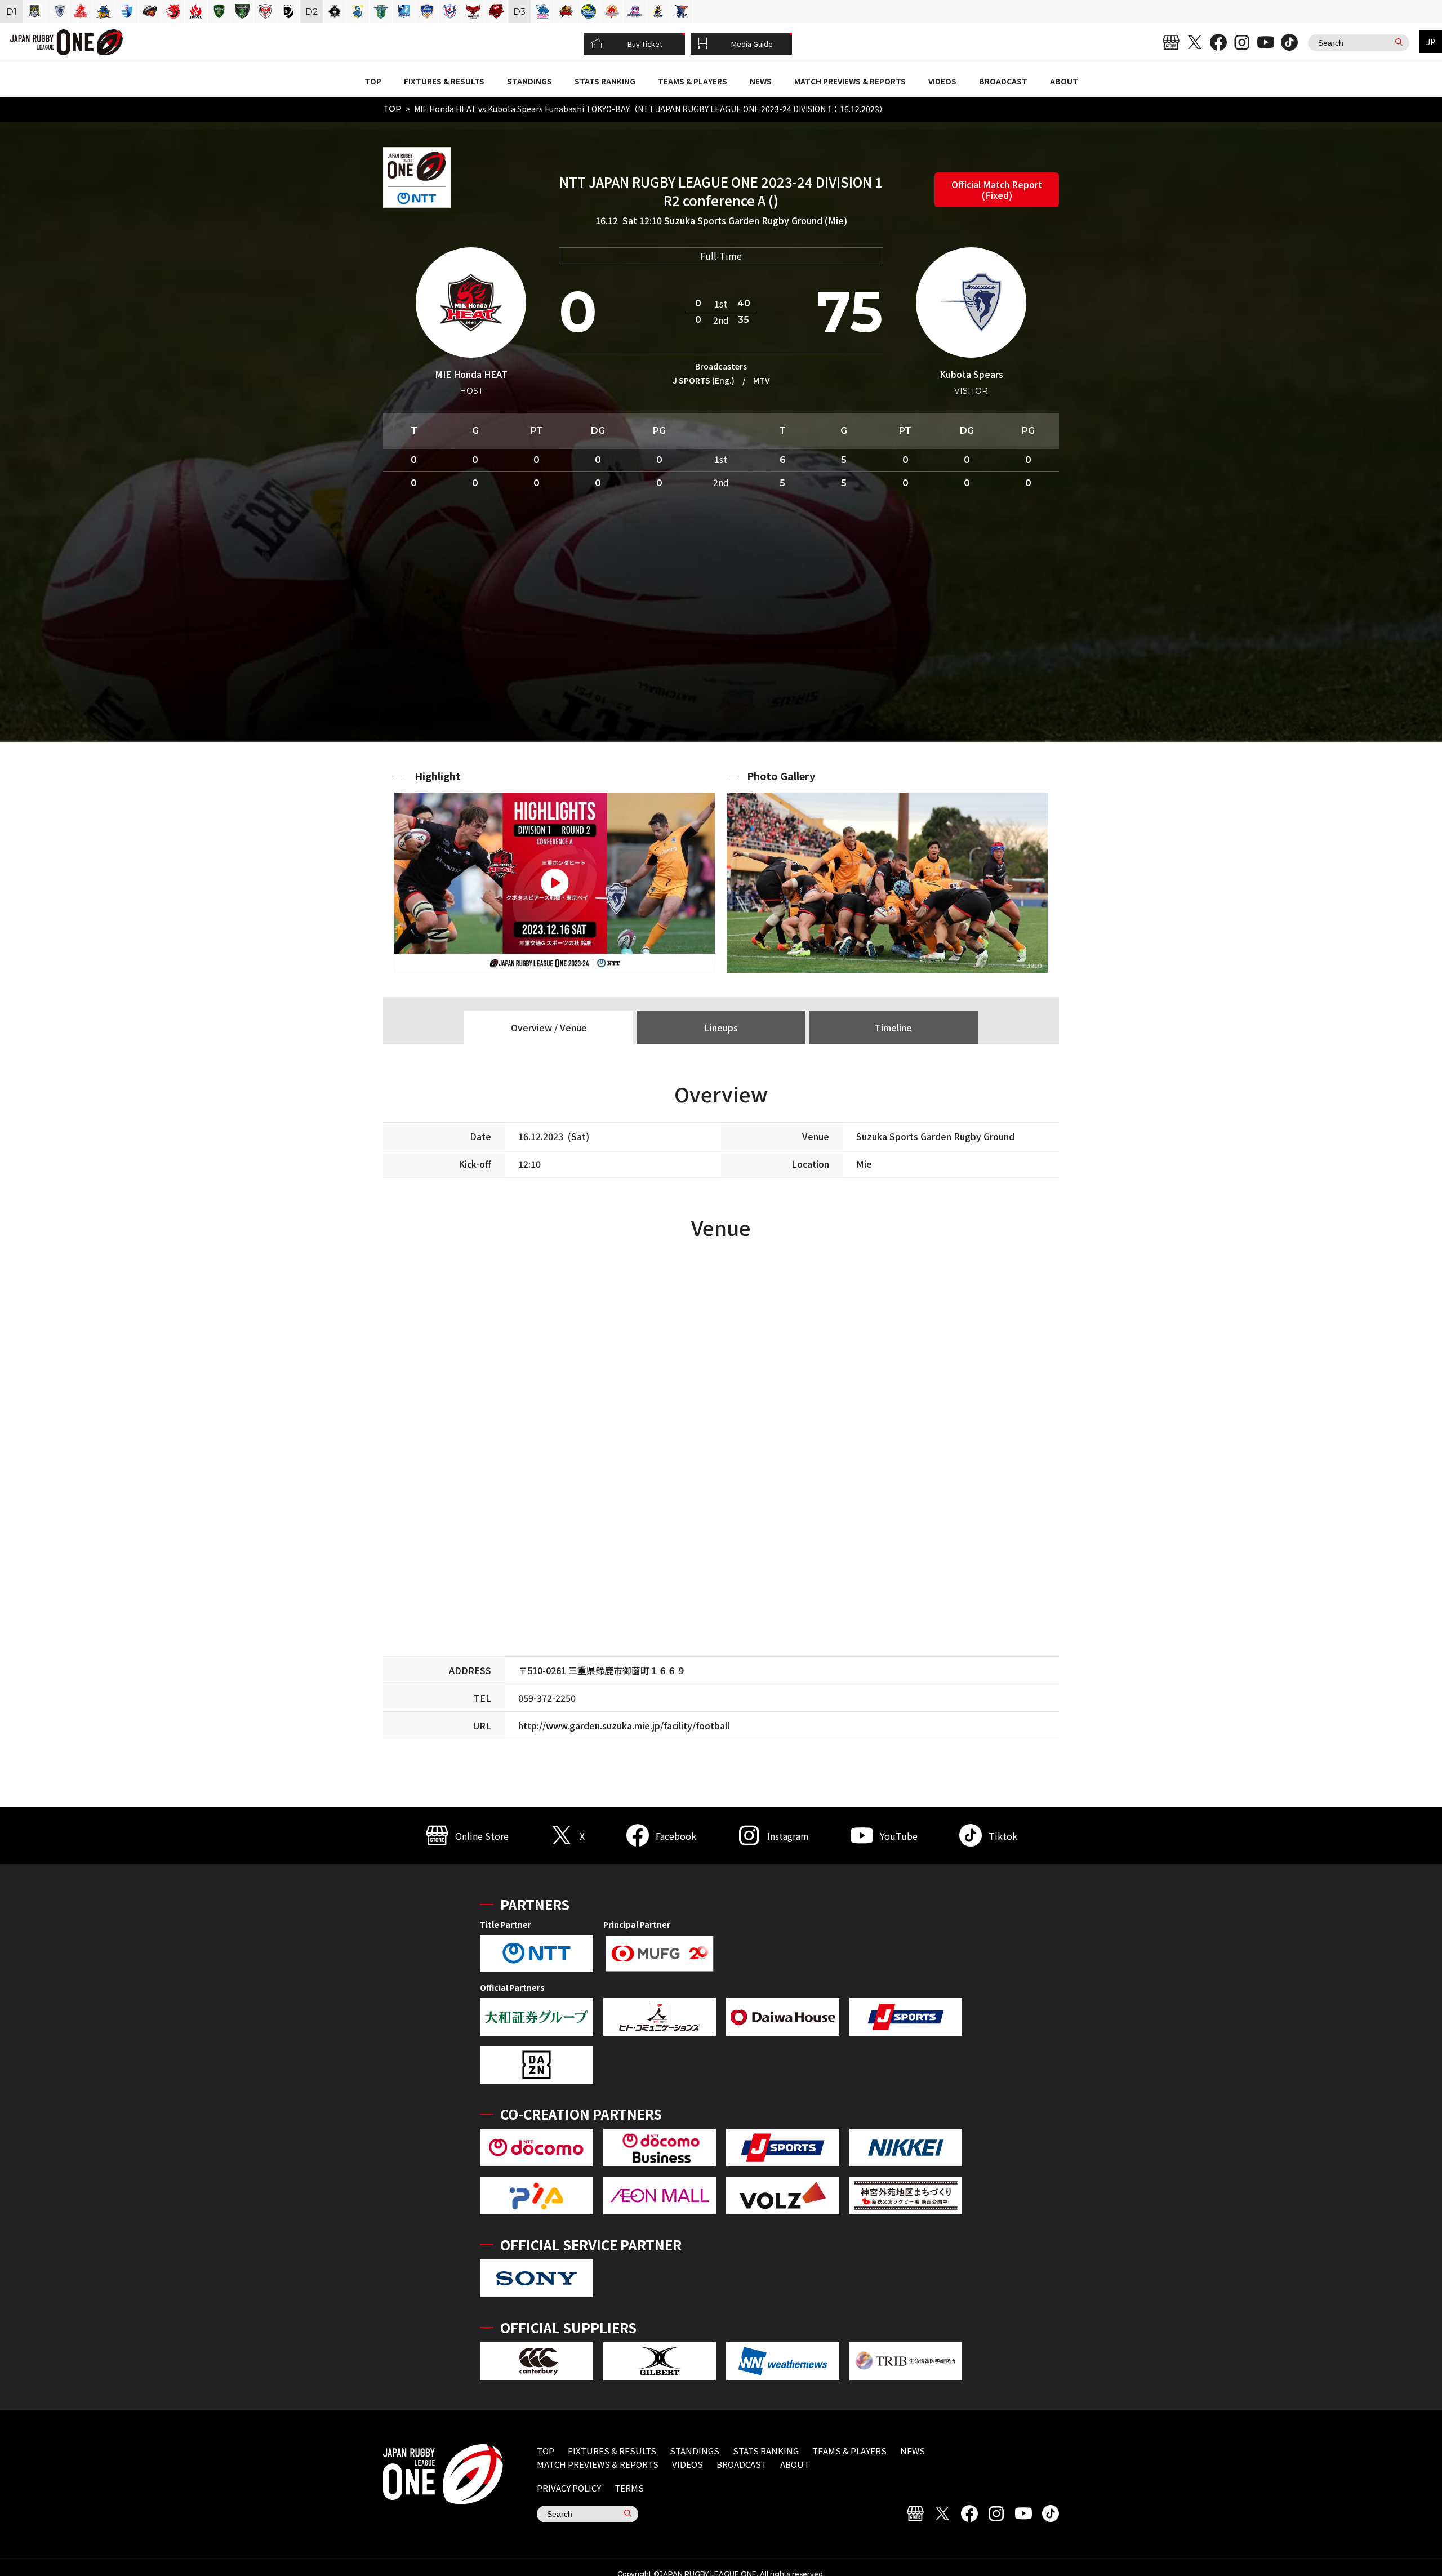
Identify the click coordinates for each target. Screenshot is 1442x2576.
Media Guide (752, 44)
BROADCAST (1003, 81)
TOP (373, 81)
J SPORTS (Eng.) (704, 380)
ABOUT (1064, 81)
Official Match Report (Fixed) (997, 190)
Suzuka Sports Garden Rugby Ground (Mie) (756, 220)
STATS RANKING (605, 81)
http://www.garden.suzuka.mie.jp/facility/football (624, 1725)
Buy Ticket (645, 44)
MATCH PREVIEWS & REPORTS (850, 81)
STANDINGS (529, 81)
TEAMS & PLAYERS (693, 81)
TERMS (629, 2488)
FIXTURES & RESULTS (444, 81)
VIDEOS (942, 81)
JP (1431, 42)
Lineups (721, 1027)
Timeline (893, 1027)
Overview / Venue (549, 1027)
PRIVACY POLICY (569, 2488)
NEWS (761, 81)
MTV (761, 380)
